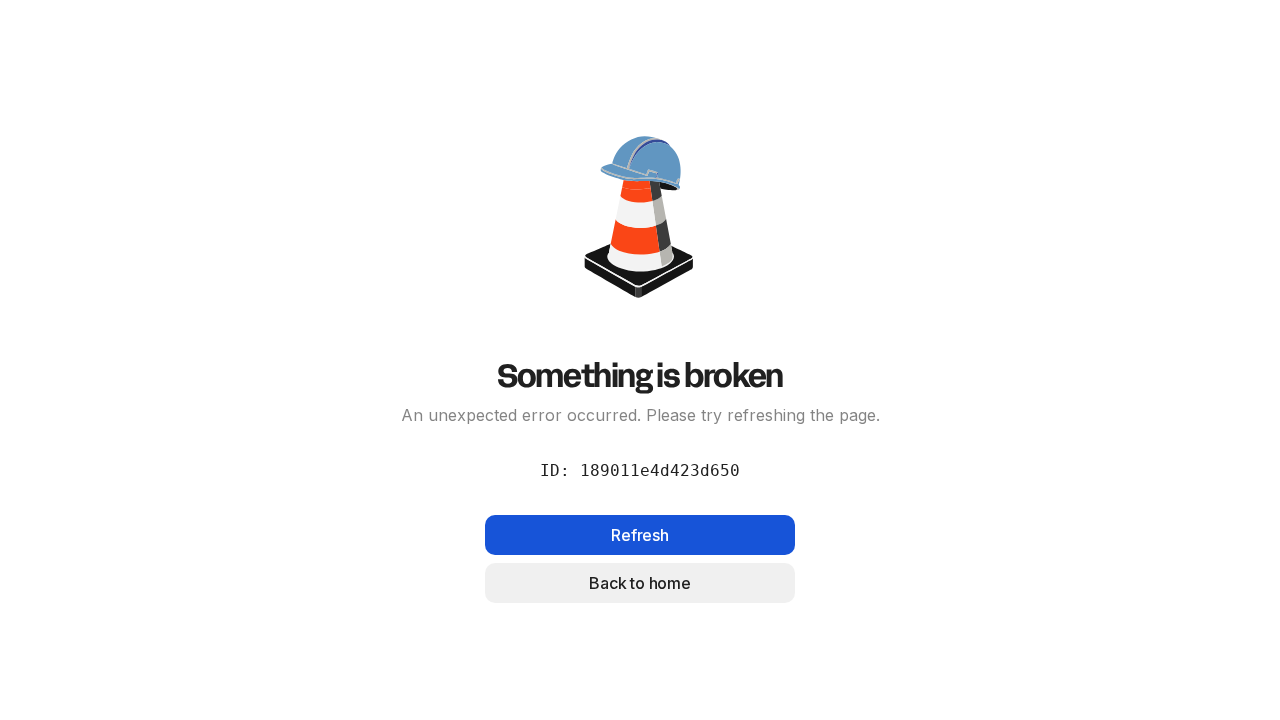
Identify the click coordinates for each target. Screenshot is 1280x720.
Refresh (640, 535)
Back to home (640, 583)
